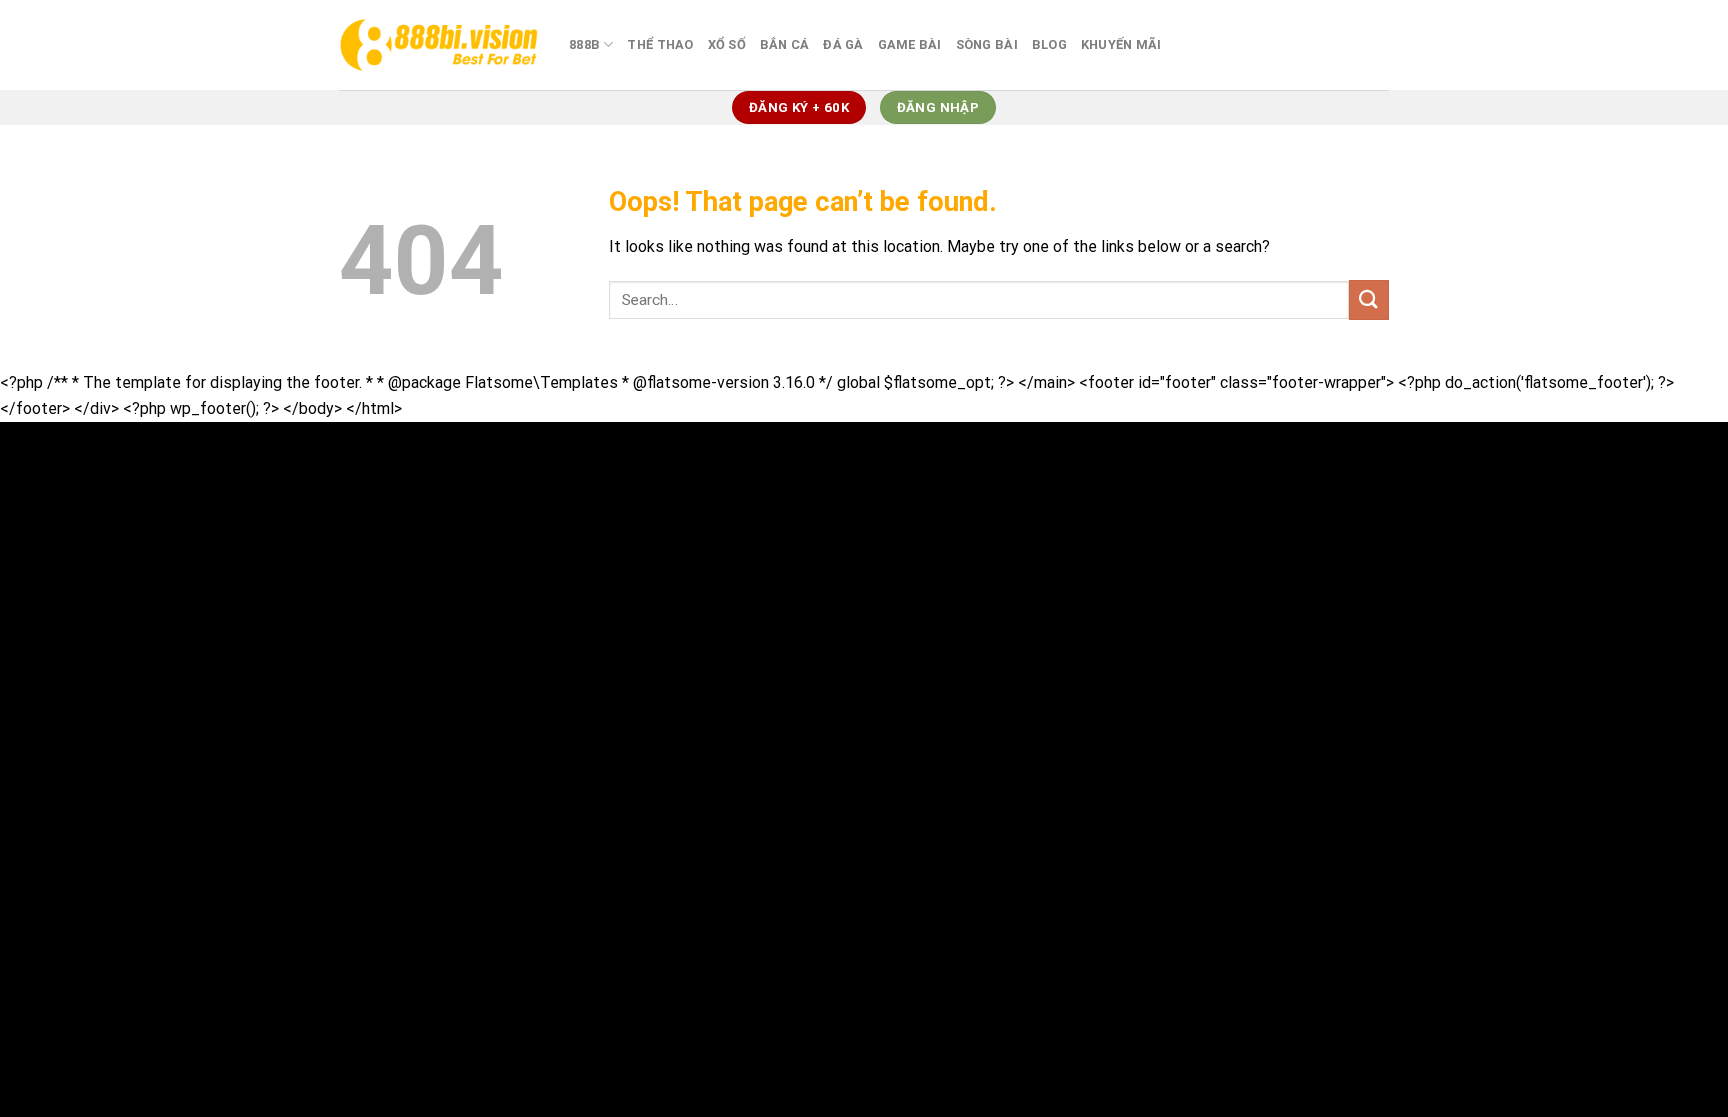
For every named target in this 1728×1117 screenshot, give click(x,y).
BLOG (1049, 44)
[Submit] (1369, 299)
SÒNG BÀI (987, 44)
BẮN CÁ (785, 44)
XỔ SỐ (727, 44)
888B (584, 44)
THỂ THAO (660, 44)
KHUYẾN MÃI (1121, 44)
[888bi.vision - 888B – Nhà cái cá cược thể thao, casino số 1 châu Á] (439, 44)
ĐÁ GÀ (843, 44)
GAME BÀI (910, 44)
